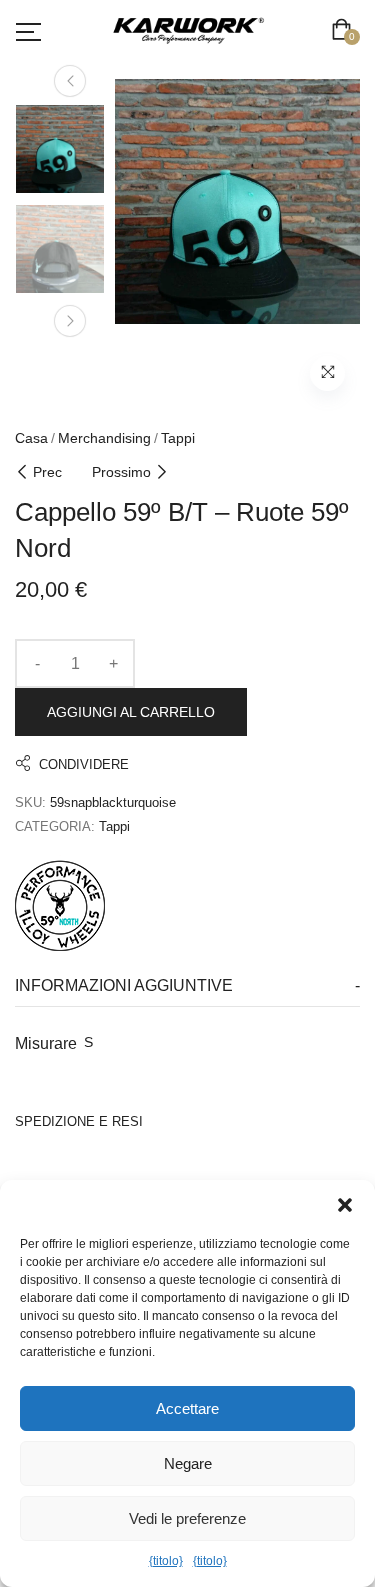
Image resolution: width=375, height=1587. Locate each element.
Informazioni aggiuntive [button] (124, 985)
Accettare (187, 1408)
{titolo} (166, 1561)
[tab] (187, 986)
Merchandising (104, 438)
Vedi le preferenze (187, 1518)
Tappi (178, 438)
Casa (31, 438)
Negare (188, 1463)
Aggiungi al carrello (131, 712)
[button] (345, 1205)
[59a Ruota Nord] (60, 903)
